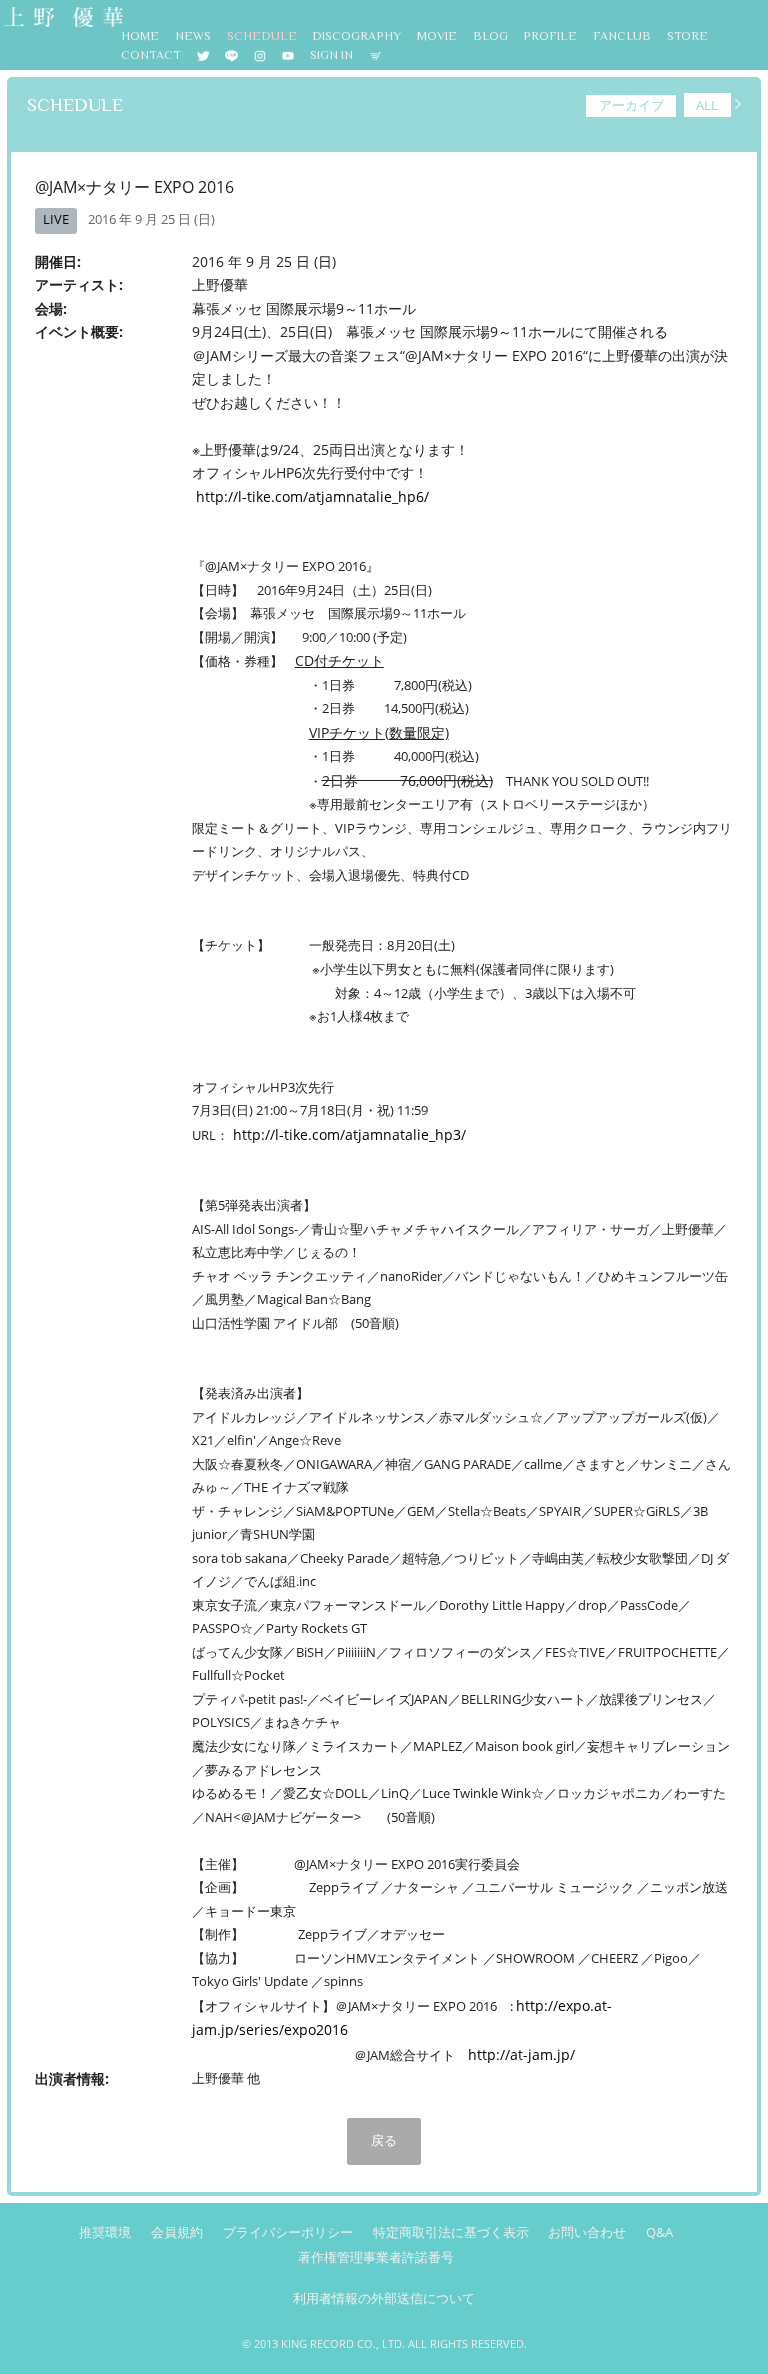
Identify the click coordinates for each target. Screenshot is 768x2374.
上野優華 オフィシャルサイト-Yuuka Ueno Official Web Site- (62, 18)
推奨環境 (105, 2232)
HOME (140, 36)
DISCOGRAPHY (356, 36)
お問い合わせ (587, 2232)
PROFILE (550, 36)
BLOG (490, 36)
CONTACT (151, 55)
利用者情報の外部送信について (384, 2298)
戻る (384, 2140)
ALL (707, 105)
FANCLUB (622, 36)
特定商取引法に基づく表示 (451, 2232)
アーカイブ (631, 105)
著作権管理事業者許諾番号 (376, 2257)
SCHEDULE (262, 36)
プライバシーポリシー (288, 2232)
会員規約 (177, 2232)
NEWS (193, 36)
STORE (687, 36)
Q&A (659, 2232)
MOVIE (437, 36)
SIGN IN (331, 55)
